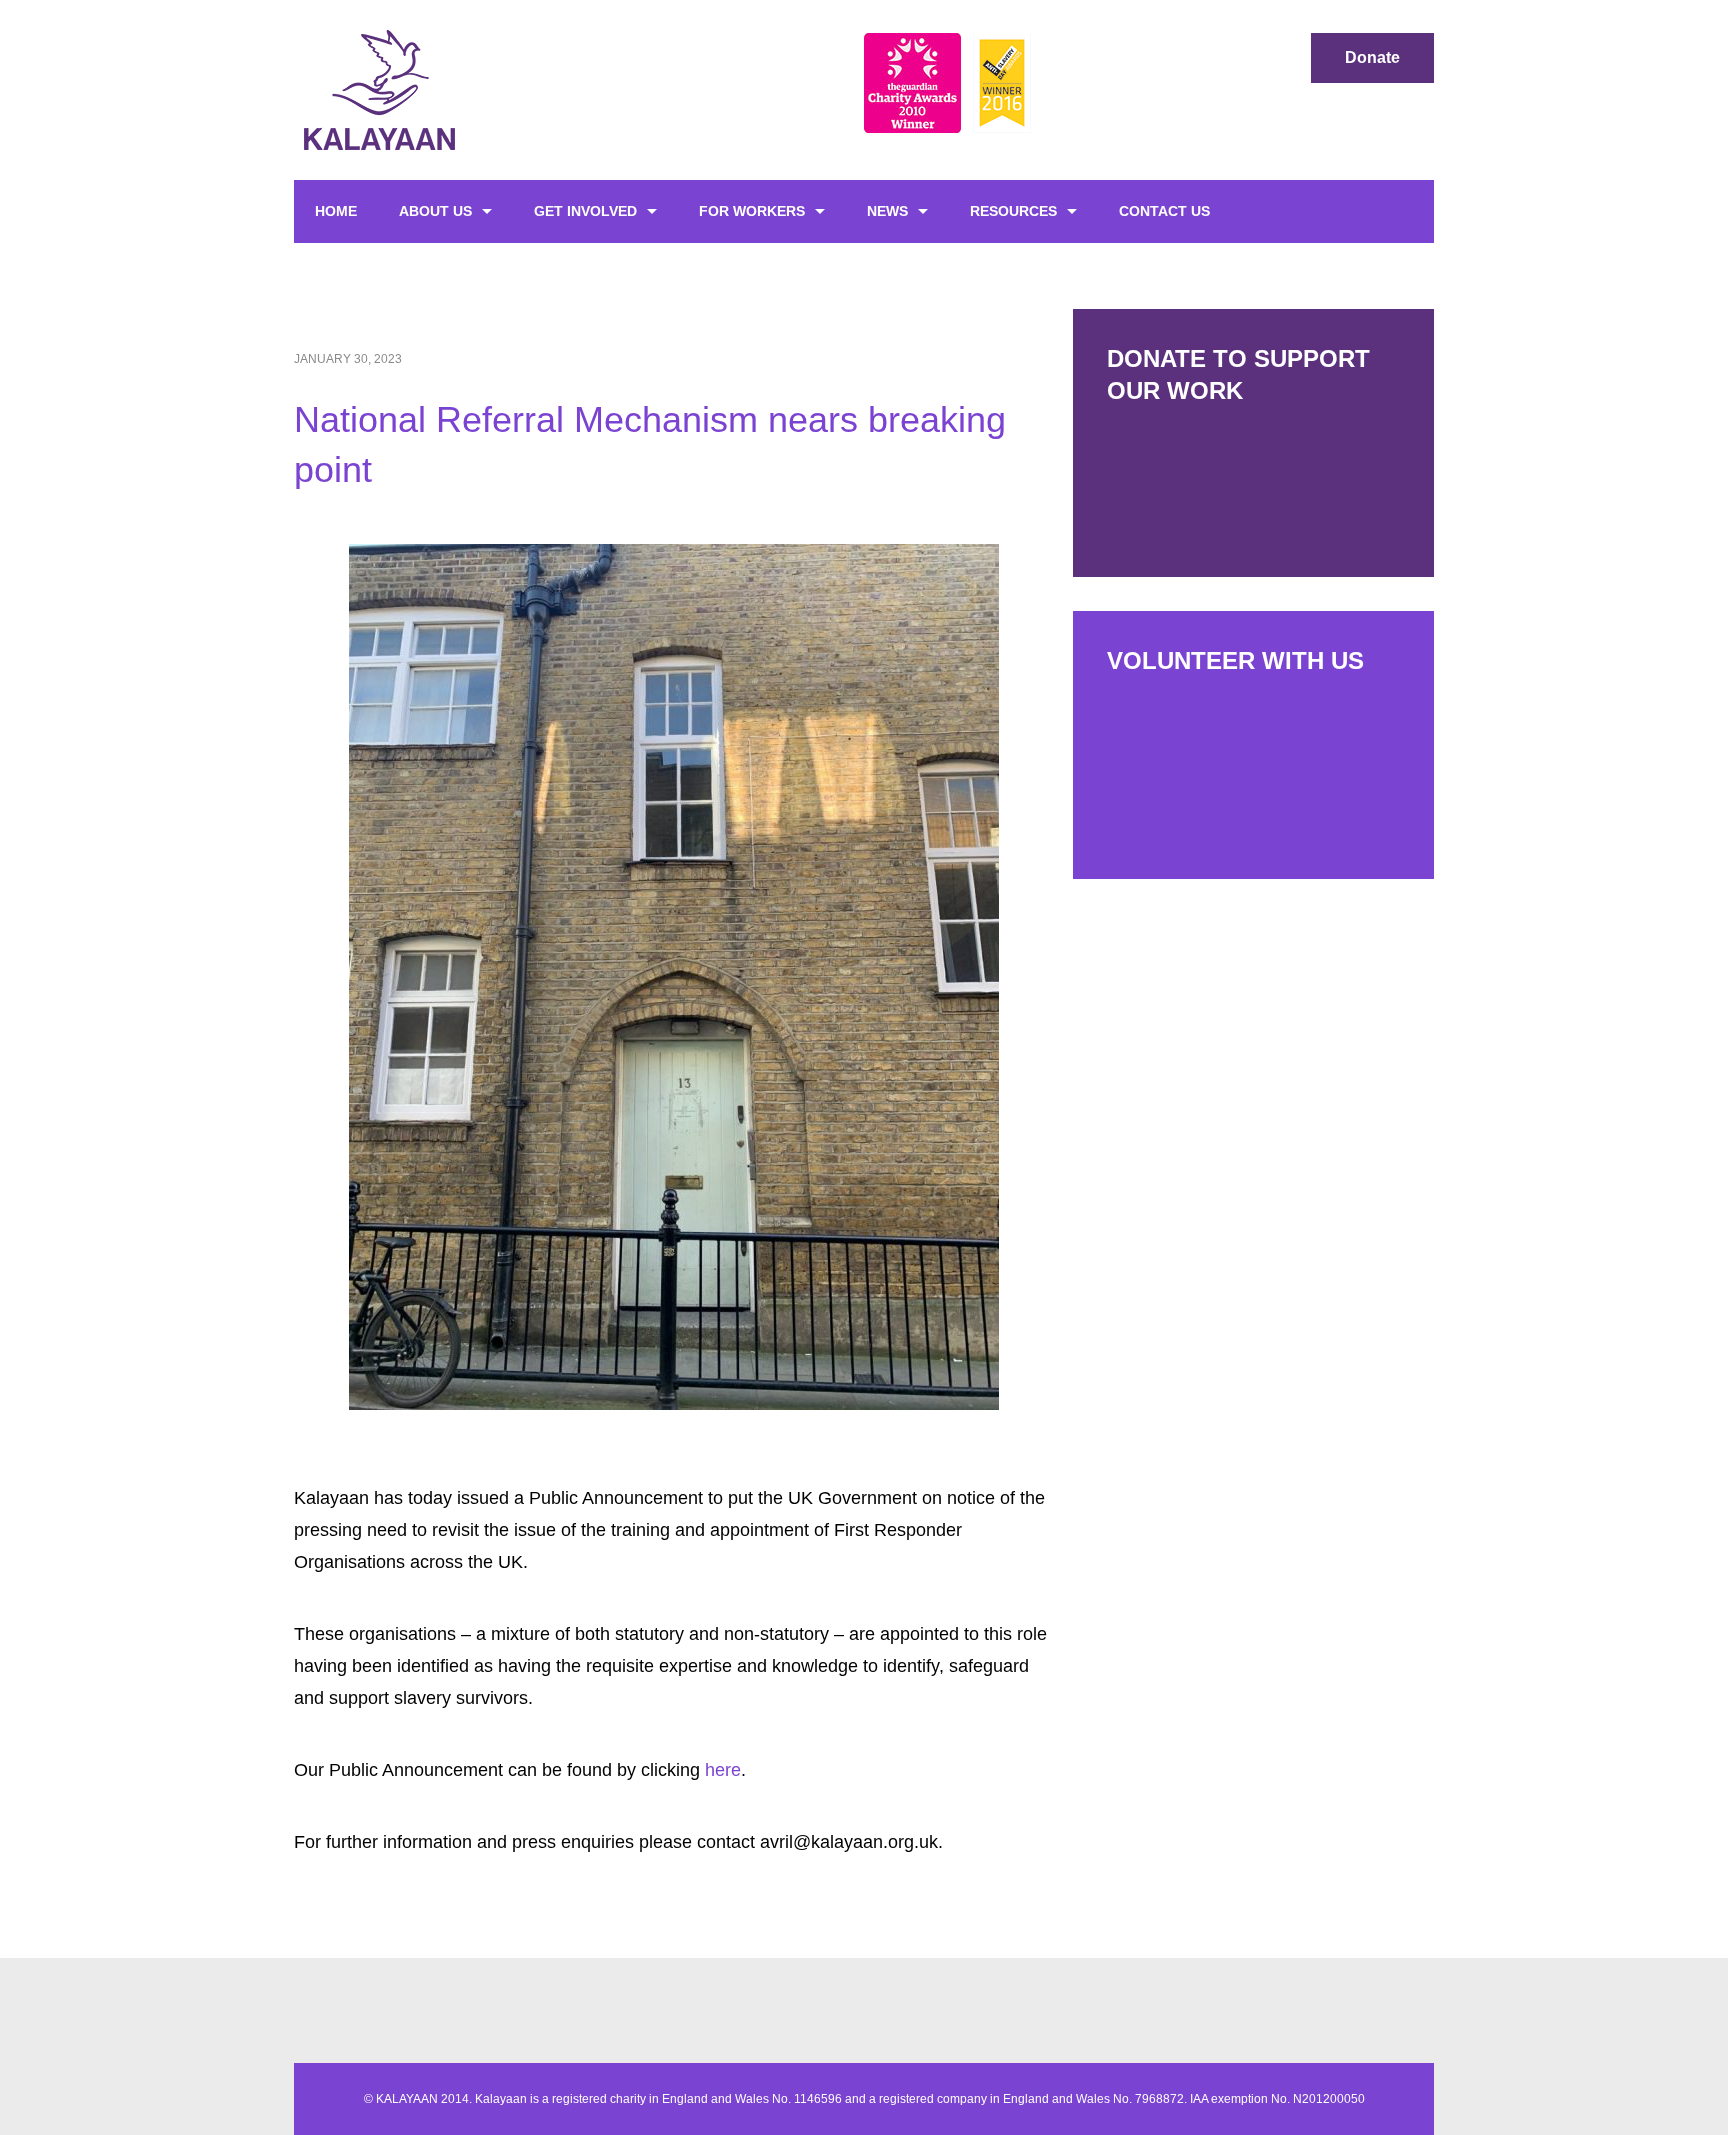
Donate (1372, 57)
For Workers (752, 211)
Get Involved (585, 211)
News (887, 211)
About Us (435, 211)
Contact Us (1164, 211)
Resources (1013, 211)
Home (336, 211)
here (723, 1770)
